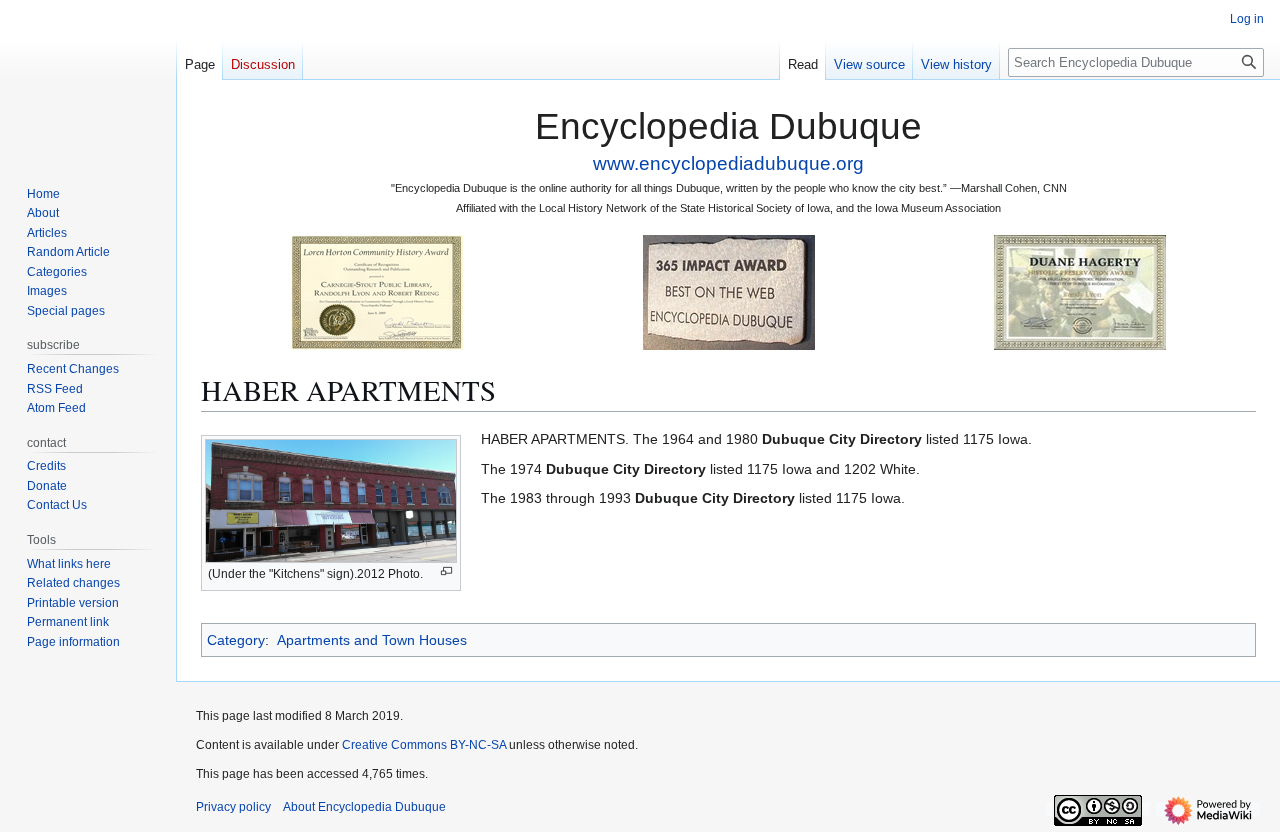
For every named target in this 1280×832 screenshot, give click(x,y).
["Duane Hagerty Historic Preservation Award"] (1080, 291)
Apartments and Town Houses (372, 640)
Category (236, 640)
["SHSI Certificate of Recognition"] (377, 291)
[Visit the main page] (88, 80)
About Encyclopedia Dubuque (364, 807)
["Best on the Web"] (729, 291)
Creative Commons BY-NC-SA (424, 745)
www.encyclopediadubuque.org (728, 163)
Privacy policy (233, 807)
